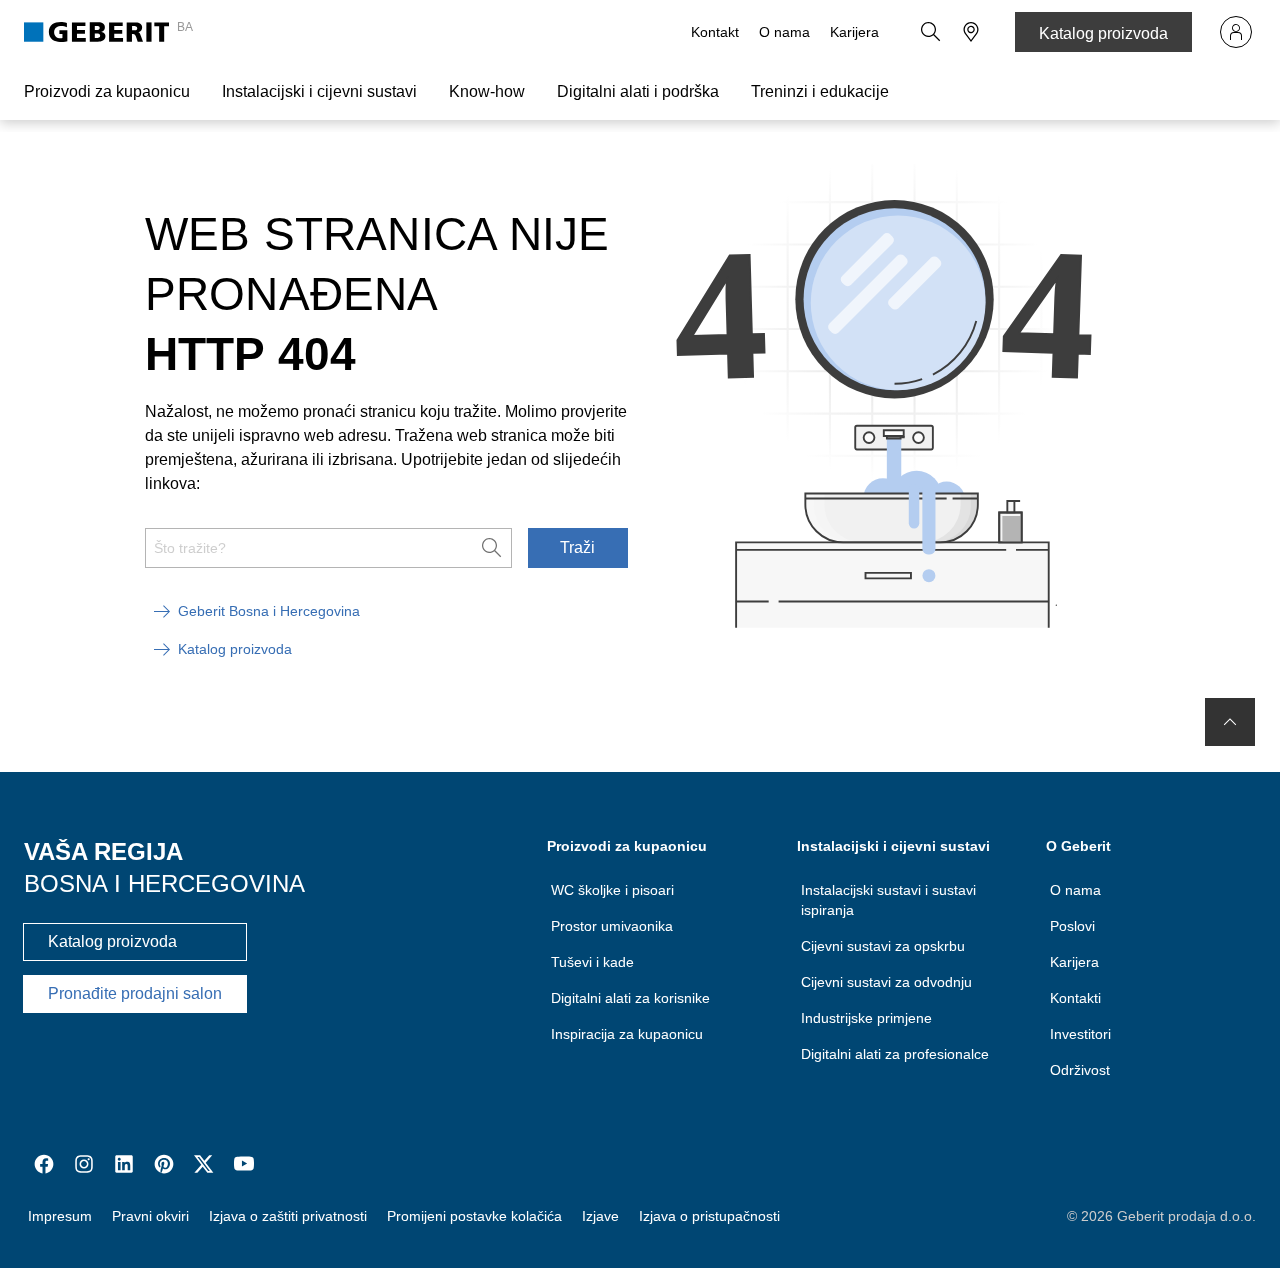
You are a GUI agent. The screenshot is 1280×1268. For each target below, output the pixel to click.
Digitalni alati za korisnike (630, 998)
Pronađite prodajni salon (135, 993)
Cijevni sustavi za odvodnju (886, 982)
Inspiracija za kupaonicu (627, 1034)
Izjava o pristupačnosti (709, 1216)
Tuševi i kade (592, 962)
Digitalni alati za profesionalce (895, 1054)
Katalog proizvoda (1103, 33)
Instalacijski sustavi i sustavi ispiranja (888, 900)
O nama (784, 32)
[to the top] (1230, 722)
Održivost (1080, 1070)
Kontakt (715, 32)
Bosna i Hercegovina (164, 883)
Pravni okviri (150, 1216)
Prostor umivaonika (612, 926)
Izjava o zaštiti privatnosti (288, 1216)
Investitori (1080, 1034)
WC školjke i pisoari (612, 890)
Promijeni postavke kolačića (474, 1216)
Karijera (854, 32)
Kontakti (1075, 998)
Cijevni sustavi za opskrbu (883, 946)
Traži (577, 547)
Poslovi (1072, 926)
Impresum (60, 1216)
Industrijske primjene (866, 1018)
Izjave (600, 1216)
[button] (931, 32)
